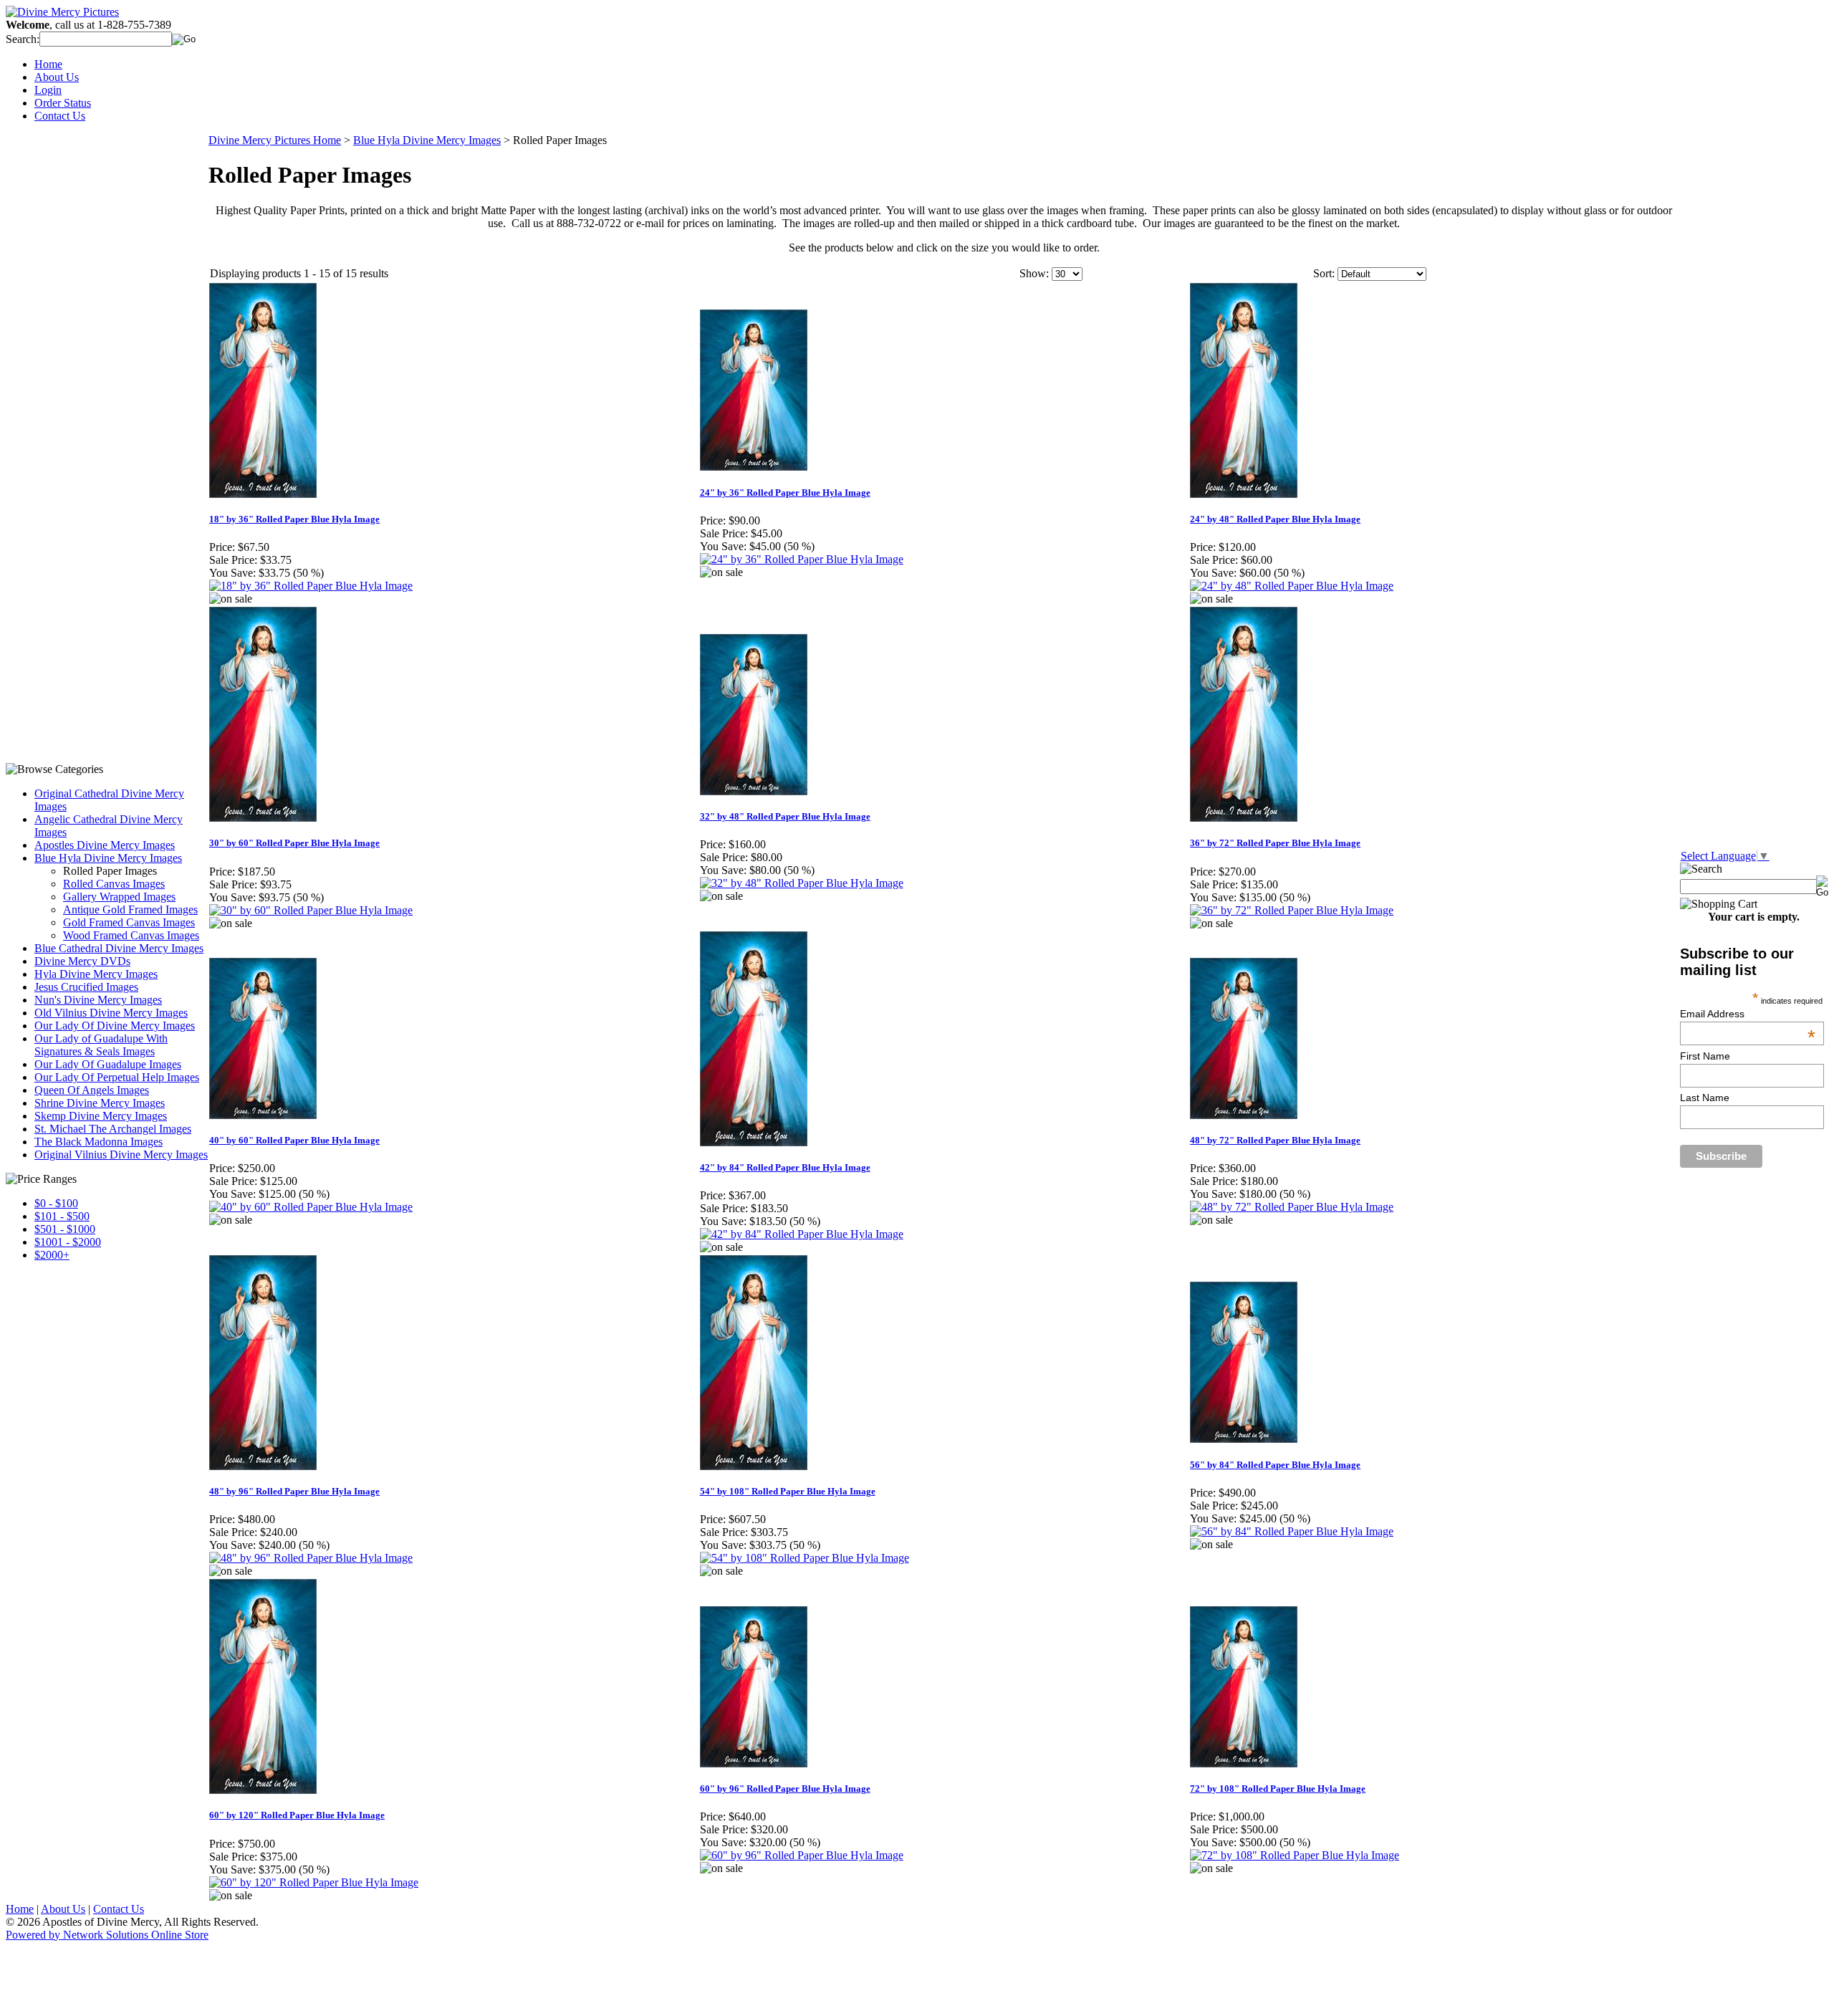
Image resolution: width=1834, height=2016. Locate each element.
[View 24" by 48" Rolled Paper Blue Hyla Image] (1292, 586)
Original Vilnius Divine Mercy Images (121, 1155)
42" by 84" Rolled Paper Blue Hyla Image (785, 1167)
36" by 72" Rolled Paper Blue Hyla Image (1275, 843)
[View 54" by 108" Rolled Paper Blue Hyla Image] (805, 1558)
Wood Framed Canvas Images (131, 935)
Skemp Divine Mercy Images (101, 1116)
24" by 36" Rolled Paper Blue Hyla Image (785, 493)
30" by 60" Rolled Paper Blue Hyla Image (294, 843)
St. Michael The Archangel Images (113, 1129)
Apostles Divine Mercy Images (105, 845)
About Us (57, 77)
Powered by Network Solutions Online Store (107, 1935)
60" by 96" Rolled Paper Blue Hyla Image (785, 1789)
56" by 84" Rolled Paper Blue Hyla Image (1275, 1465)
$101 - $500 (62, 1216)
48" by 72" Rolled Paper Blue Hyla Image (1275, 1140)
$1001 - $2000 (68, 1242)
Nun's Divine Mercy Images (98, 1000)
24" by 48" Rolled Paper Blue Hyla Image (1275, 519)
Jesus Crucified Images (86, 987)
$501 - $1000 (65, 1229)
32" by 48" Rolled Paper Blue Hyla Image (785, 816)
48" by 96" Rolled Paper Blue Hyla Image (294, 1491)
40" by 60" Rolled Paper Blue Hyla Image (294, 1140)
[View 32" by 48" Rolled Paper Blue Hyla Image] (802, 883)
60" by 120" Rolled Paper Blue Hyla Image (297, 1815)
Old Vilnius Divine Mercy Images (111, 1013)
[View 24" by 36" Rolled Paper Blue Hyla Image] (802, 559)
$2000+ (52, 1255)
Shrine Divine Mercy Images (100, 1103)
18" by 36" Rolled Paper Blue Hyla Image (294, 519)
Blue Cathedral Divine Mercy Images (119, 948)
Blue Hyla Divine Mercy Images (108, 858)
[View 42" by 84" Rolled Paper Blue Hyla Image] (802, 1234)
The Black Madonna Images (99, 1142)
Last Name (1705, 1098)
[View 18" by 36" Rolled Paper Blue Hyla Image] (311, 586)
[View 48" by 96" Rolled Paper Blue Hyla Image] (311, 1558)
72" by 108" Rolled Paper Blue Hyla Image (1278, 1789)
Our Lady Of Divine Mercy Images (115, 1026)
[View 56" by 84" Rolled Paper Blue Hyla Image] (1292, 1531)
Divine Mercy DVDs (82, 961)
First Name (1705, 1056)
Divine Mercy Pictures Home (275, 140)
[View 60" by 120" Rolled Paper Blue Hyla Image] (314, 1882)
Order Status (63, 103)
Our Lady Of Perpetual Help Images (117, 1077)
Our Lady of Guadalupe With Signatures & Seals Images (101, 1045)
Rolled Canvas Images (114, 884)
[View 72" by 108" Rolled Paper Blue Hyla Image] (1295, 1855)
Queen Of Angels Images (92, 1090)
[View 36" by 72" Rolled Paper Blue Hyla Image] (1292, 910)
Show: (1034, 273)
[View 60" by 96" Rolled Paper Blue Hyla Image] (802, 1855)
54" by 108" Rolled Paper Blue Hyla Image (788, 1491)
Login (48, 90)
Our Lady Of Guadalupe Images (108, 1064)
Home (48, 64)
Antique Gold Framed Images (130, 909)
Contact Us (60, 116)
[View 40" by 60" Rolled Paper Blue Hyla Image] (311, 1207)
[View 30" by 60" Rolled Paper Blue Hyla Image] (311, 910)
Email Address (1748, 1014)
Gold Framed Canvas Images (129, 922)
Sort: (1324, 273)
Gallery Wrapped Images (119, 897)
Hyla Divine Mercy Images (96, 974)
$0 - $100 (56, 1203)
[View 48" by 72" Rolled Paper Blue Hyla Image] (1292, 1207)
